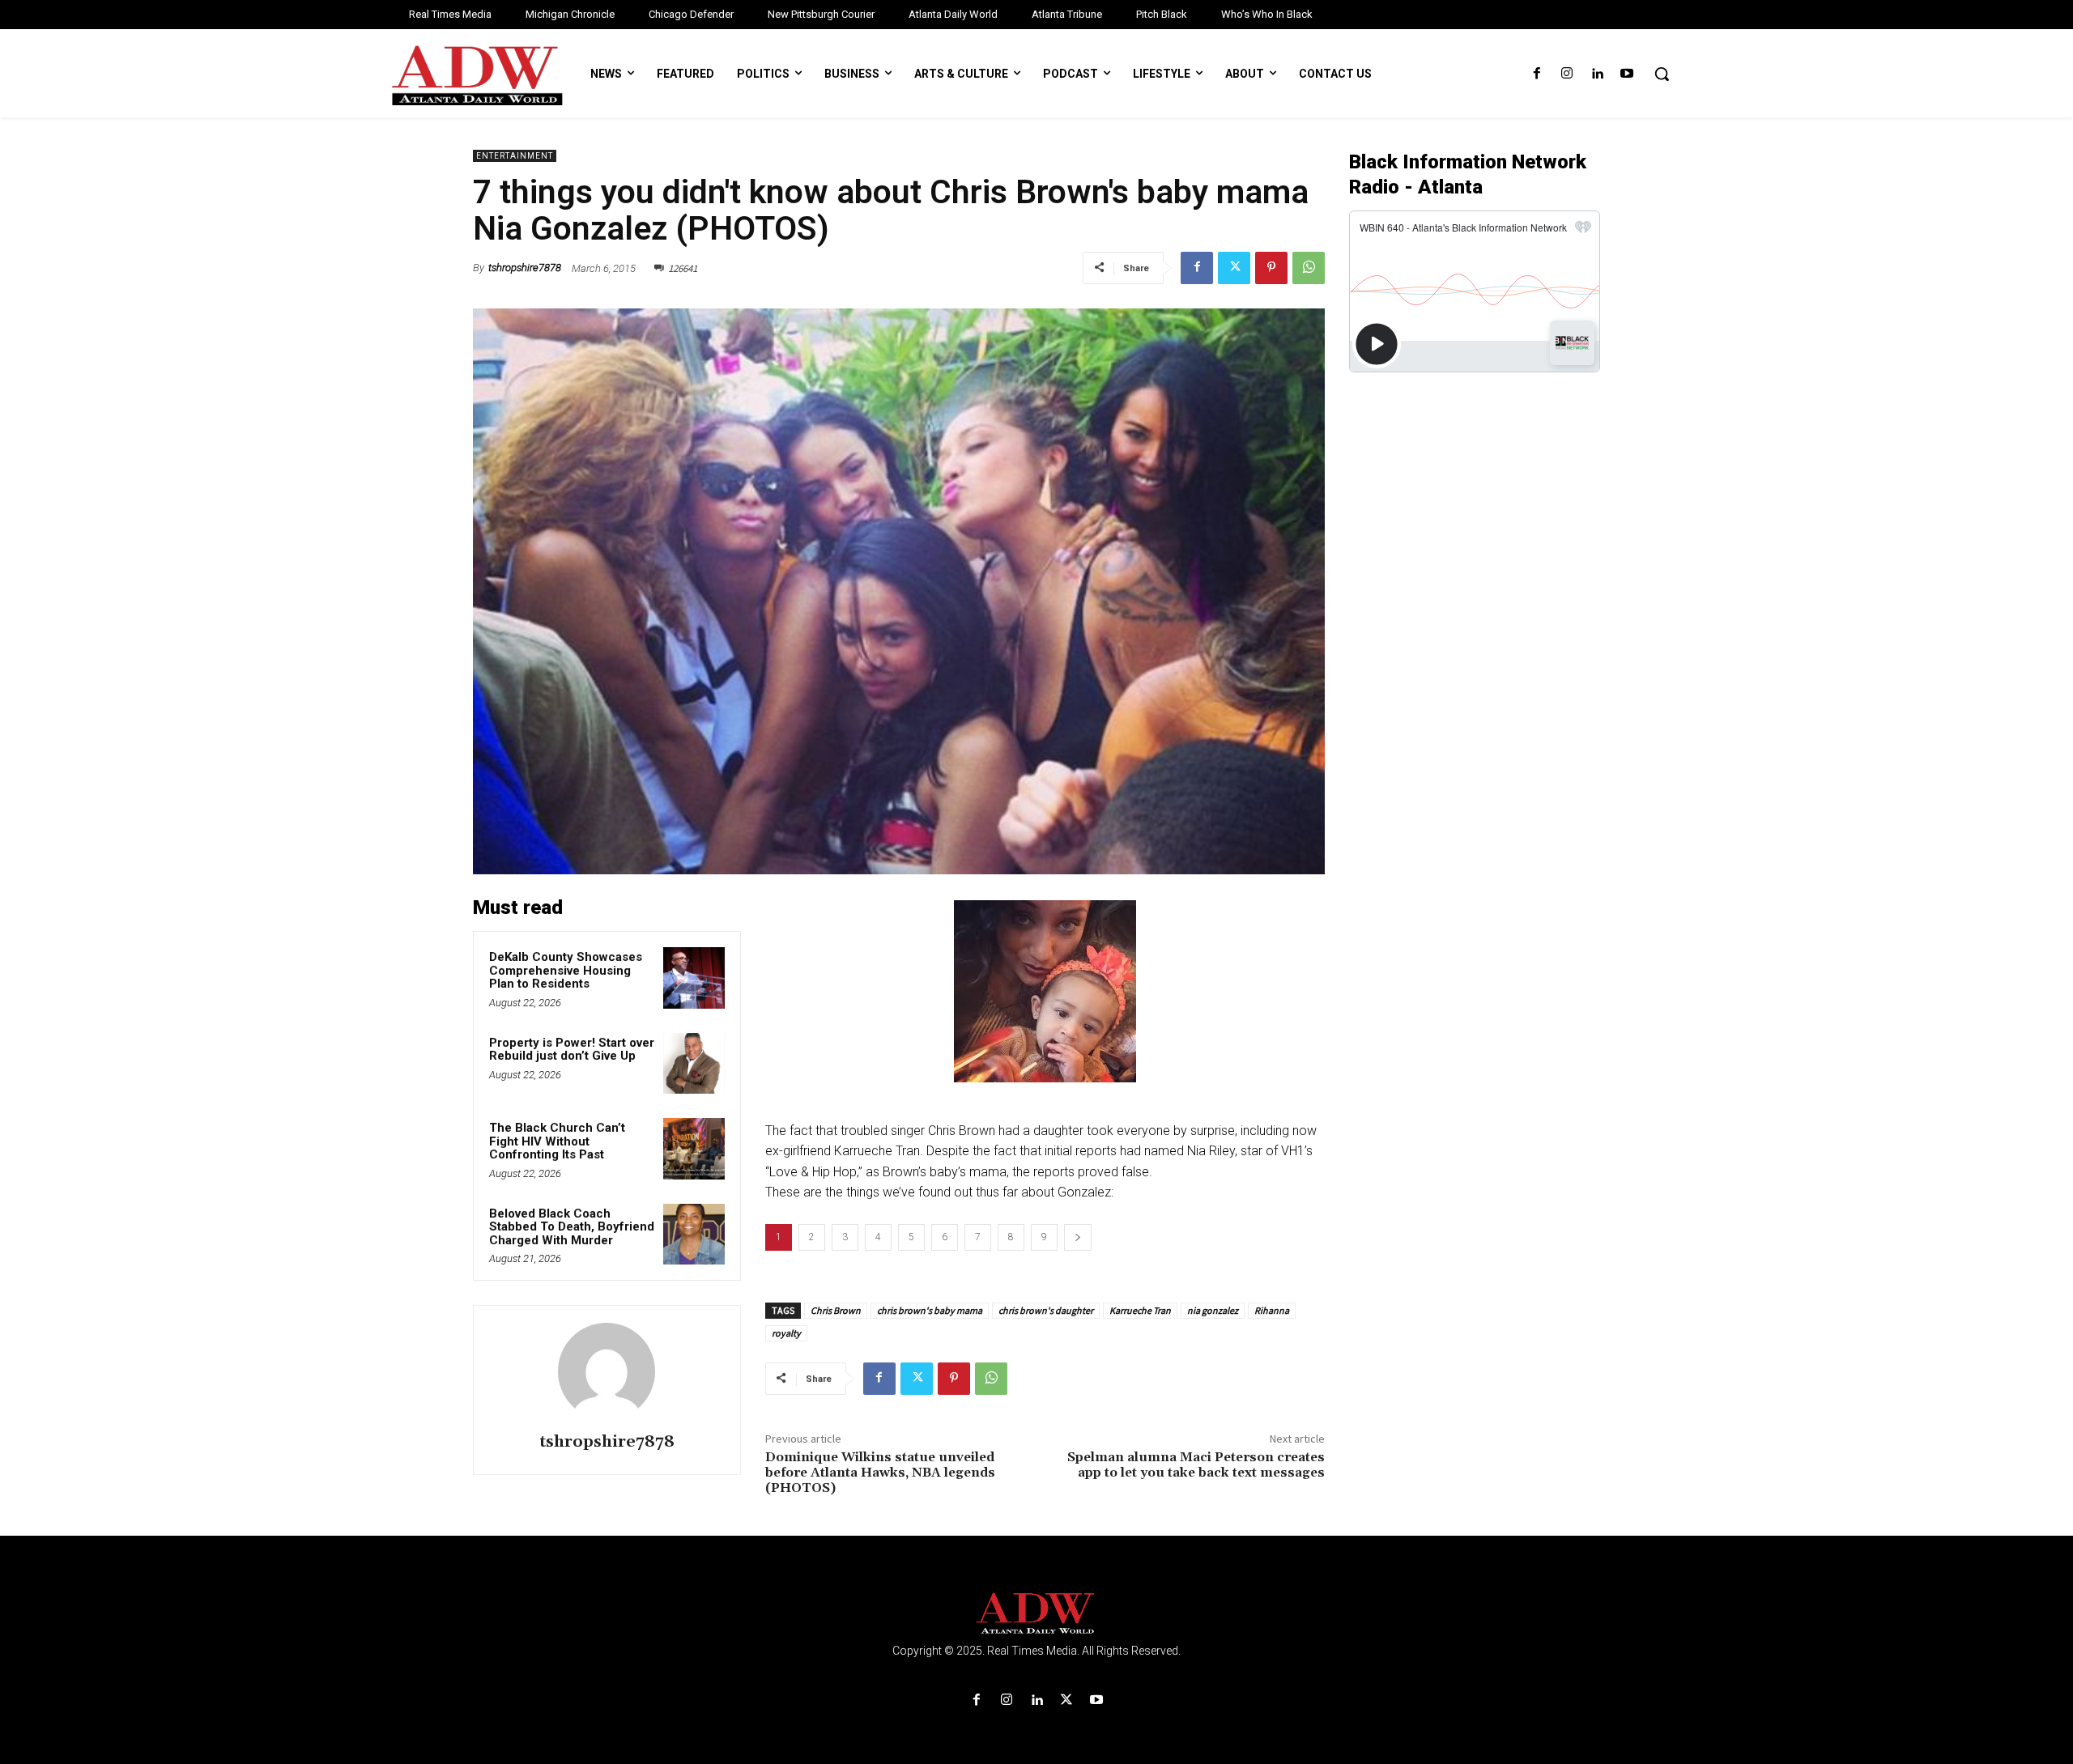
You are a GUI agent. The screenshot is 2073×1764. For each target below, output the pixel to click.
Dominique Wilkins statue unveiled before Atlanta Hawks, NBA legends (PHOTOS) (880, 1473)
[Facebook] (1537, 74)
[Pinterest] (1271, 268)
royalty (786, 1333)
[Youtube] (1627, 74)
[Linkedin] (1597, 74)
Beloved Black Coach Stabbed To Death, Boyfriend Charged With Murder (572, 1227)
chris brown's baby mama (930, 1310)
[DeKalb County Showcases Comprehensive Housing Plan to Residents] (694, 978)
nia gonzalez (1213, 1310)
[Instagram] (1566, 74)
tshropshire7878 (525, 268)
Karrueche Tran (1140, 1310)
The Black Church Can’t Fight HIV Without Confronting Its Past (557, 1141)
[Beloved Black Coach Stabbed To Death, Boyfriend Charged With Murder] (694, 1235)
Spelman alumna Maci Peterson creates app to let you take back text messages (1196, 1465)
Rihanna (1272, 1310)
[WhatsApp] (1309, 268)
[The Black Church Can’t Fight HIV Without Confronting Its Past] (694, 1149)
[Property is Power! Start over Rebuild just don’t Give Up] (694, 1064)
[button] (1662, 74)
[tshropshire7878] (607, 1371)
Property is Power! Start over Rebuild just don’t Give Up (572, 1050)
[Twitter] (1234, 268)
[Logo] (1036, 1614)
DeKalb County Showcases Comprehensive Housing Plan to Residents (566, 970)
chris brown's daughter (1046, 1310)
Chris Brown (836, 1310)
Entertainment (515, 156)
